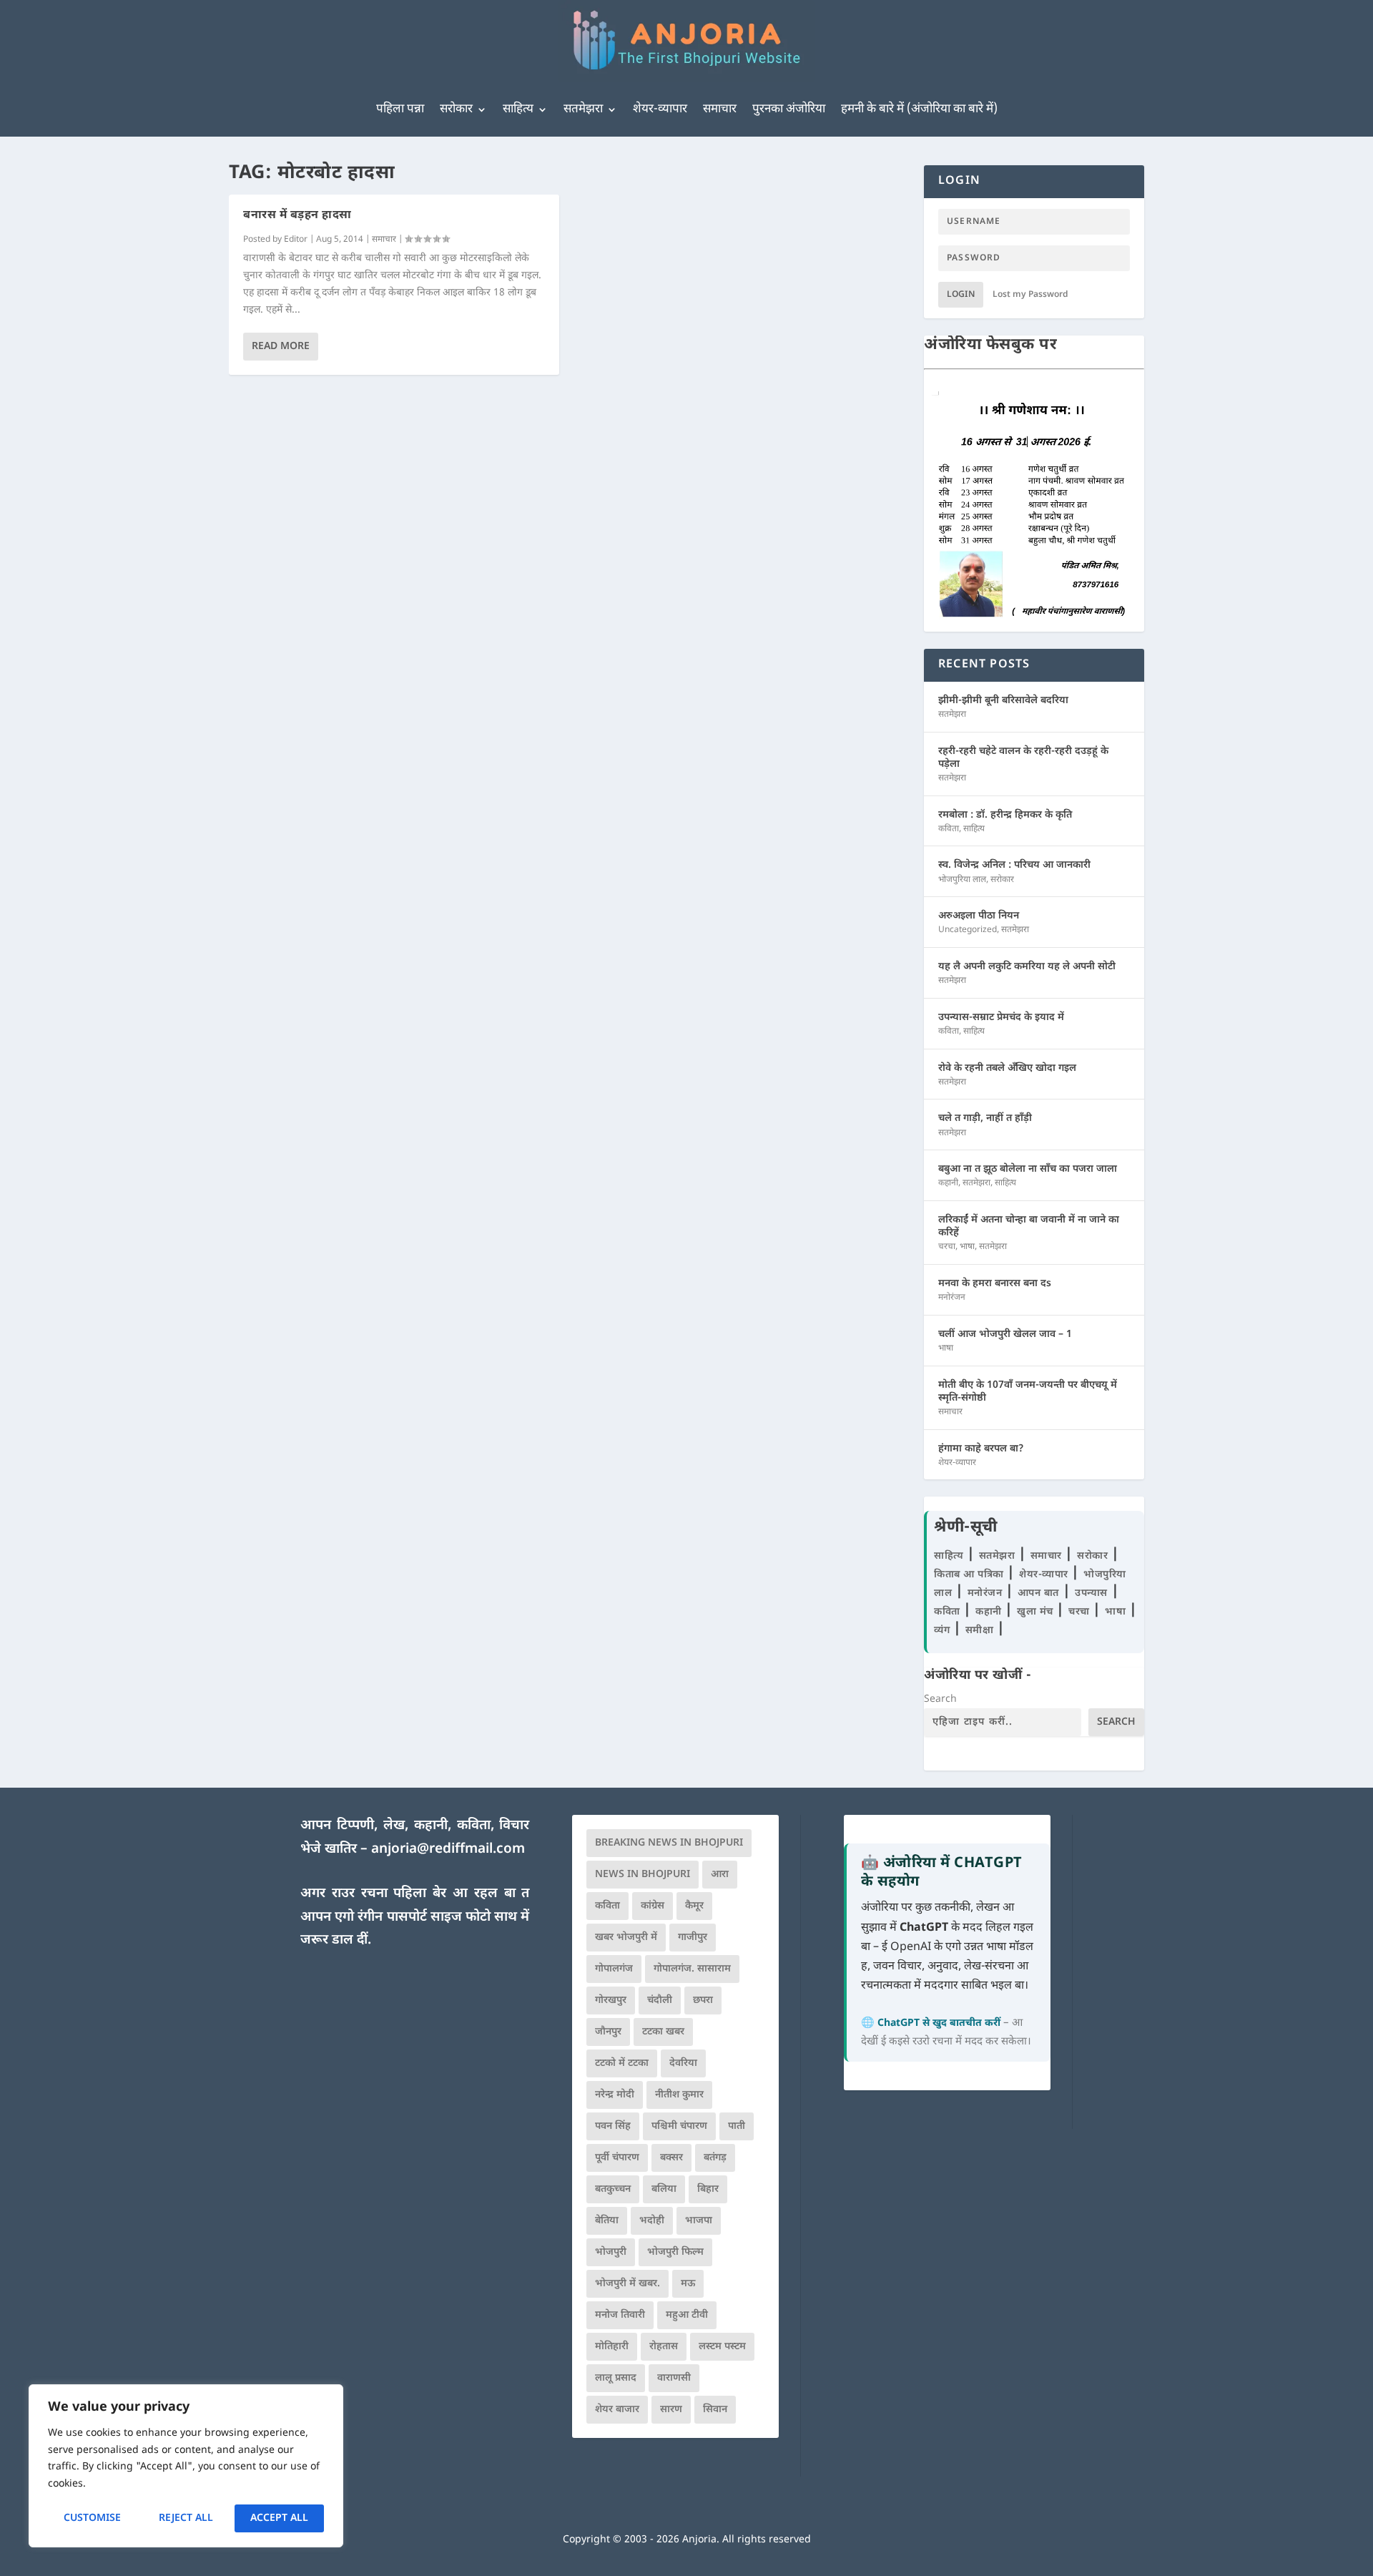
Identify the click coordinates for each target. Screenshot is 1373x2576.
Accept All (279, 2518)
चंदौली (660, 2000)
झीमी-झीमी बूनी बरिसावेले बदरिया (1003, 701)
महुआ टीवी (687, 2315)
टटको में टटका (622, 2063)
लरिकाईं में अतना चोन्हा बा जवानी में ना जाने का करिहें (1029, 1226)
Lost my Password (1030, 295)
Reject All (186, 2518)
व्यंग (944, 1631)
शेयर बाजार (617, 2410)
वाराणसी (674, 2378)
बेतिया (607, 2221)
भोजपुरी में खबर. (628, 2284)
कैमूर (694, 1906)
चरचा (947, 1247)
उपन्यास (1091, 1593)
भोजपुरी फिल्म (675, 2252)
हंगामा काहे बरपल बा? (981, 1449)
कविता (949, 829)
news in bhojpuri (643, 1875)
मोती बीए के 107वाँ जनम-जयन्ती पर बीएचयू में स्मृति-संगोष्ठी (1028, 1392)
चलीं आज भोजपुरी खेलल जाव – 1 (1005, 1334)
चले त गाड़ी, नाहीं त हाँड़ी (985, 1118)
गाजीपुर (693, 1938)
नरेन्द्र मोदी (615, 2095)
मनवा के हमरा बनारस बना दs (995, 1284)
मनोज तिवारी (620, 2315)
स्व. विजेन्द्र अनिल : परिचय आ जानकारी (1014, 865)
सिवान (715, 2410)
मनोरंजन (952, 1298)
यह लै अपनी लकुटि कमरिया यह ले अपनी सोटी (1027, 967)
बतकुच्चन (613, 2189)
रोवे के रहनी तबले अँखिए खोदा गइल (1007, 1068)
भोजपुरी (611, 2252)
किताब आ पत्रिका (970, 1575)
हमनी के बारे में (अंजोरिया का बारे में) (919, 109)
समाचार (720, 109)
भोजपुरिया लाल (962, 880)
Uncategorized (968, 930)
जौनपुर (608, 2032)
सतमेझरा (583, 109)
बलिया (664, 2189)
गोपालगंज (614, 1969)
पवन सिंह (613, 2126)
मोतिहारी (612, 2347)
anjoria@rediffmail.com (448, 1850)
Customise (92, 2518)
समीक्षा (981, 1631)
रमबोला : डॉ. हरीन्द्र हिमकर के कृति (1005, 815)
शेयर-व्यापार (660, 109)
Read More (281, 347)
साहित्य (518, 109)
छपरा (703, 2000)
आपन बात (1038, 1593)
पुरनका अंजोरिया (789, 109)
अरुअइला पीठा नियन (979, 916)
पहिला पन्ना (400, 109)
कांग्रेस (653, 1906)
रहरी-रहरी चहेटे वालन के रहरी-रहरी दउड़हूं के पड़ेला (1023, 758)
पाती (737, 2126)
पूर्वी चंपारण (617, 2158)
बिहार (708, 2189)
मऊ (688, 2284)
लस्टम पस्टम (722, 2347)
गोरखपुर (611, 2000)
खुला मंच (1037, 1612)
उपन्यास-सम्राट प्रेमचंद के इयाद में (1001, 1018)
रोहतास (664, 2347)
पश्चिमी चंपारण (679, 2126)
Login (961, 295)
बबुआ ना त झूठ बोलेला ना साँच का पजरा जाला (1028, 1169)
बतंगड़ (715, 2158)
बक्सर (671, 2158)
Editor (296, 240)
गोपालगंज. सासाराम (692, 1969)
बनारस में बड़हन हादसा (297, 216)
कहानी (948, 1183)
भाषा (967, 1247)
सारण (671, 2410)
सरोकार (456, 109)
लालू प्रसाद (616, 2378)
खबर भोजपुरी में (626, 1938)
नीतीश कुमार (679, 2095)
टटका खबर (663, 2032)
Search (940, 1699)
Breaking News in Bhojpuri (669, 1843)
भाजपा (699, 2221)
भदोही (652, 2221)
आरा (720, 1875)
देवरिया (683, 2063)
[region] (186, 2466)
